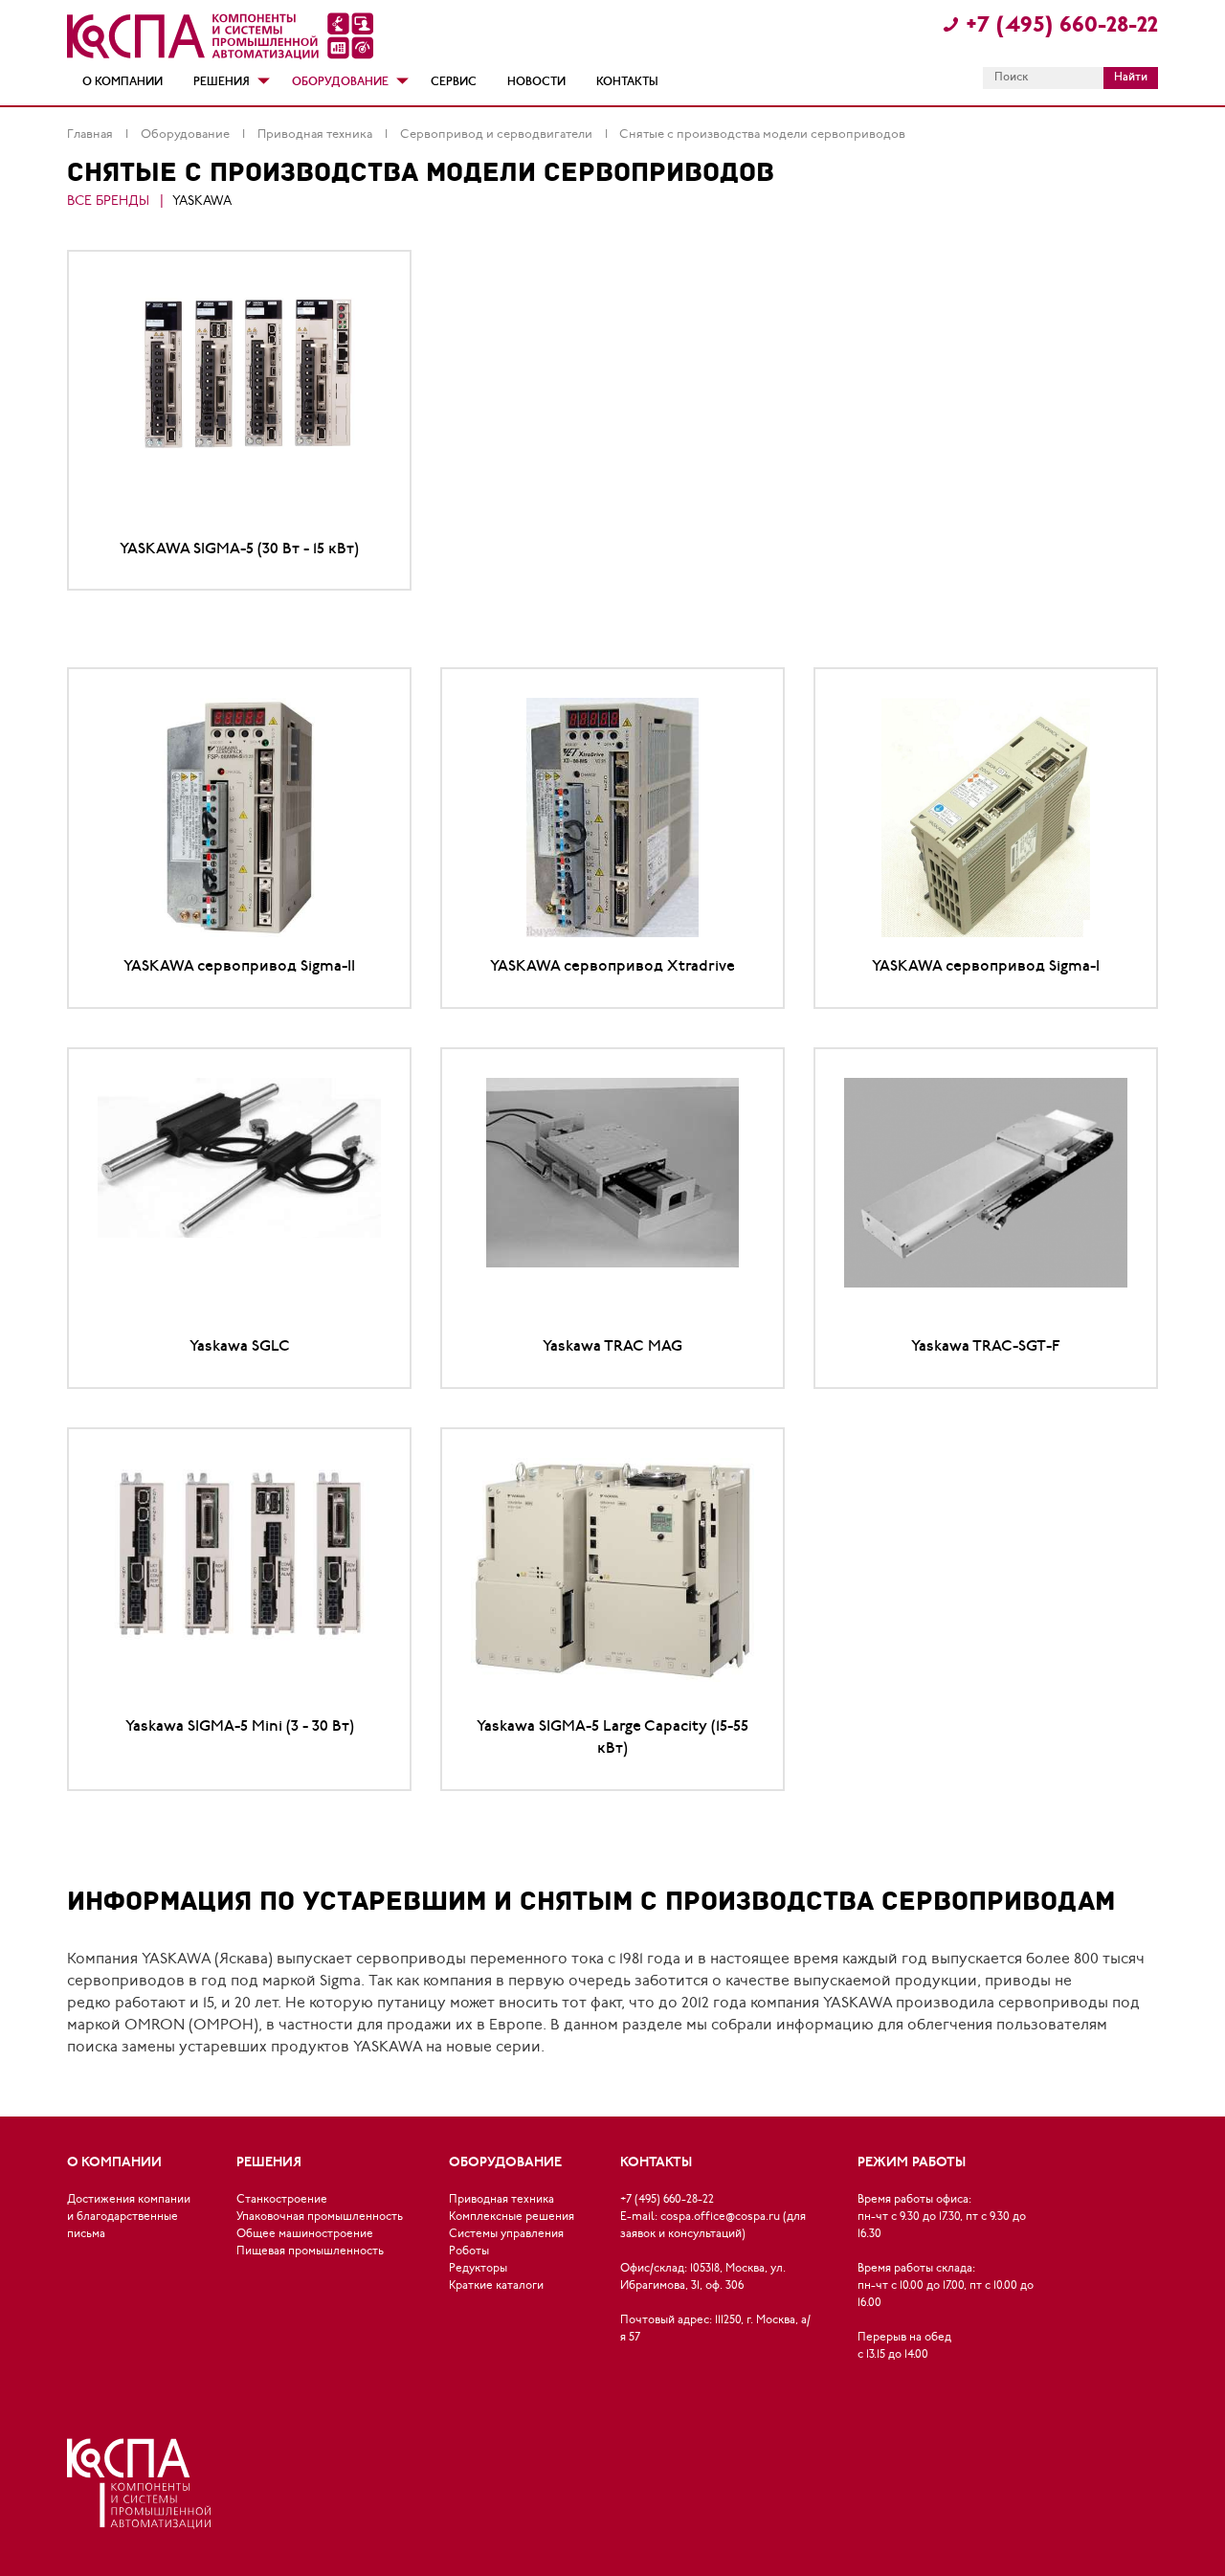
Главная (91, 134)
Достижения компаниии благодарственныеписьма (129, 2217)
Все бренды (108, 202)
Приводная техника (316, 134)
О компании (122, 82)
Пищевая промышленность (310, 2251)
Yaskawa (202, 202)
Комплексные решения (512, 2217)
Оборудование (340, 82)
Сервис (454, 82)
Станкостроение (282, 2200)
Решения (222, 82)
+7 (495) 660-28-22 (1062, 26)
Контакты (627, 82)
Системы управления (506, 2234)
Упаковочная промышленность (320, 2217)
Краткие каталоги (496, 2286)
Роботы (469, 2251)
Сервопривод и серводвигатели (498, 134)
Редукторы (478, 2269)
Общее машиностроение (305, 2234)
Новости (536, 82)
